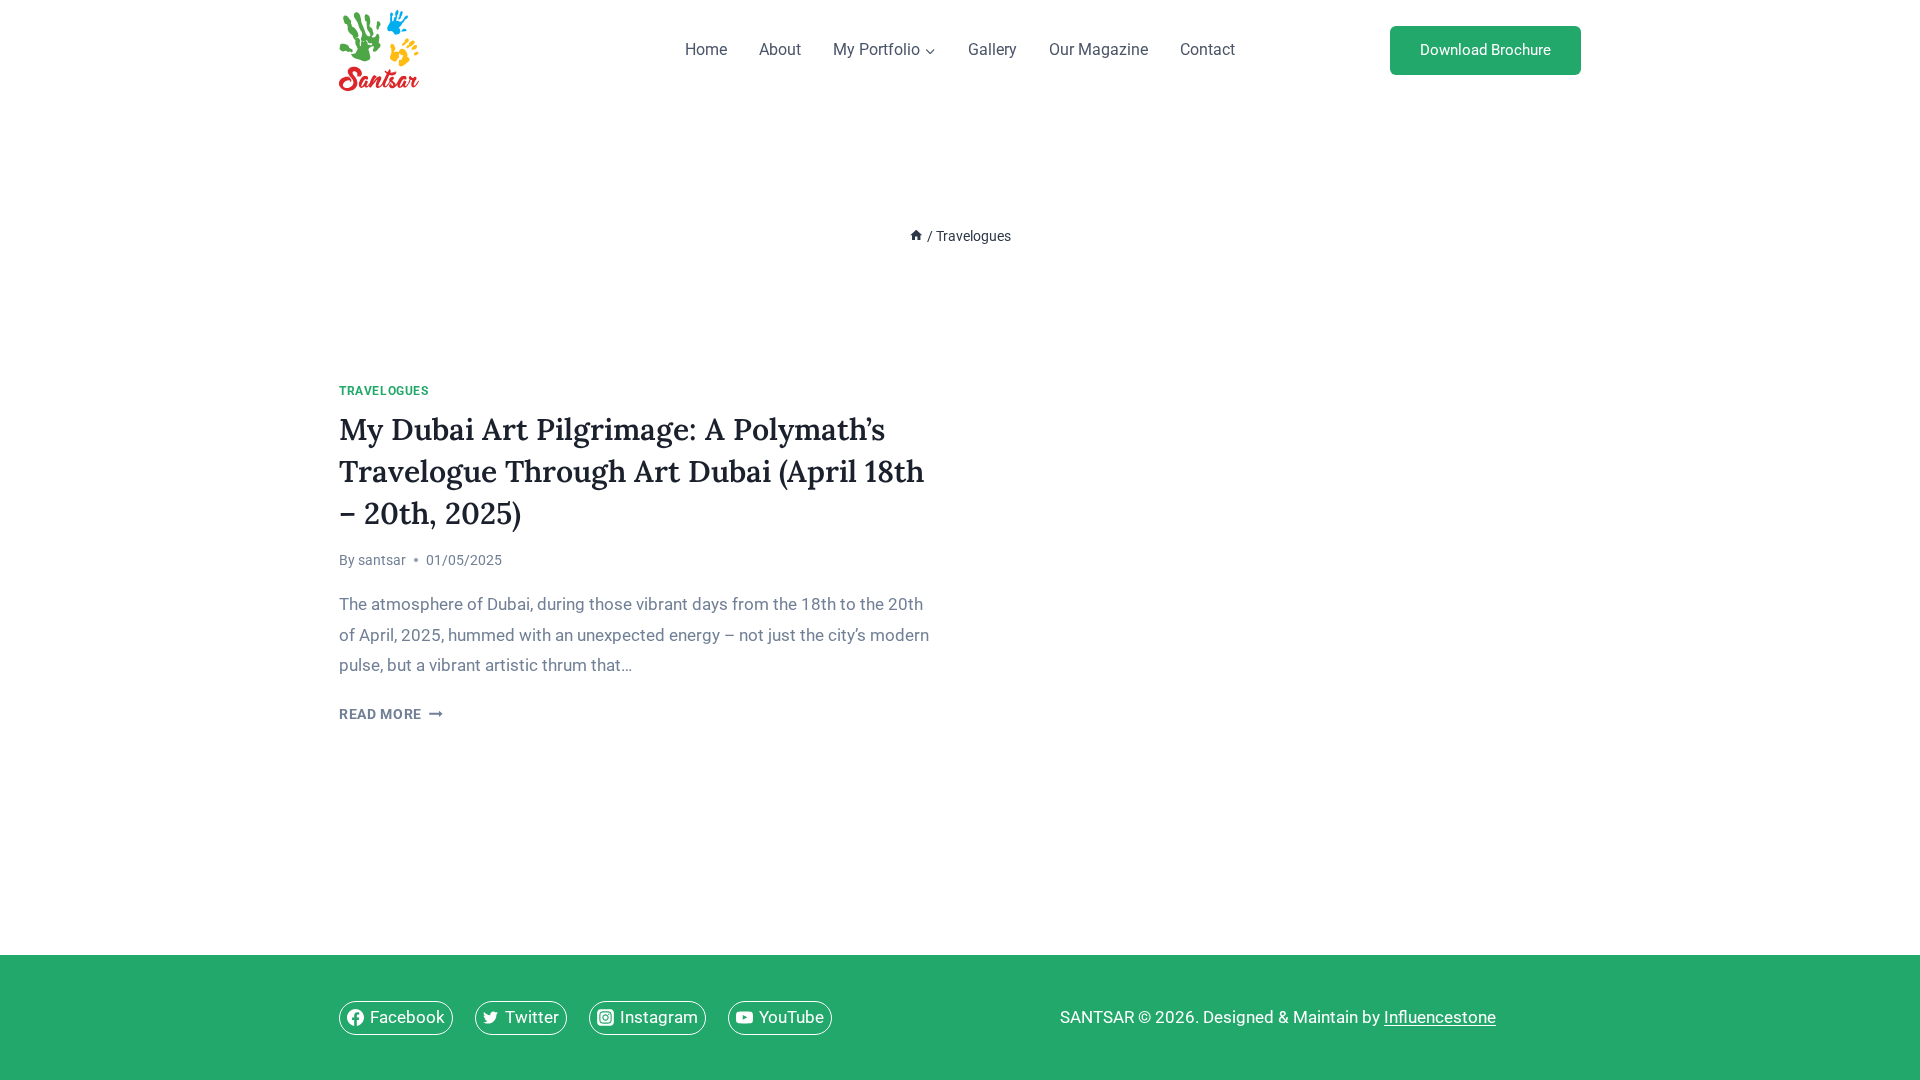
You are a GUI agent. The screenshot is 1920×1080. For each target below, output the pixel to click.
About (780, 49)
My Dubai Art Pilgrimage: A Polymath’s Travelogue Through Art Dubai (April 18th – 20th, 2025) (631, 471)
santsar (382, 560)
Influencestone (1440, 1017)
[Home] (916, 236)
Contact (1207, 49)
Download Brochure (1485, 50)
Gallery (992, 49)
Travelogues (384, 391)
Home (706, 49)
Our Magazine (1098, 49)
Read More (391, 714)
